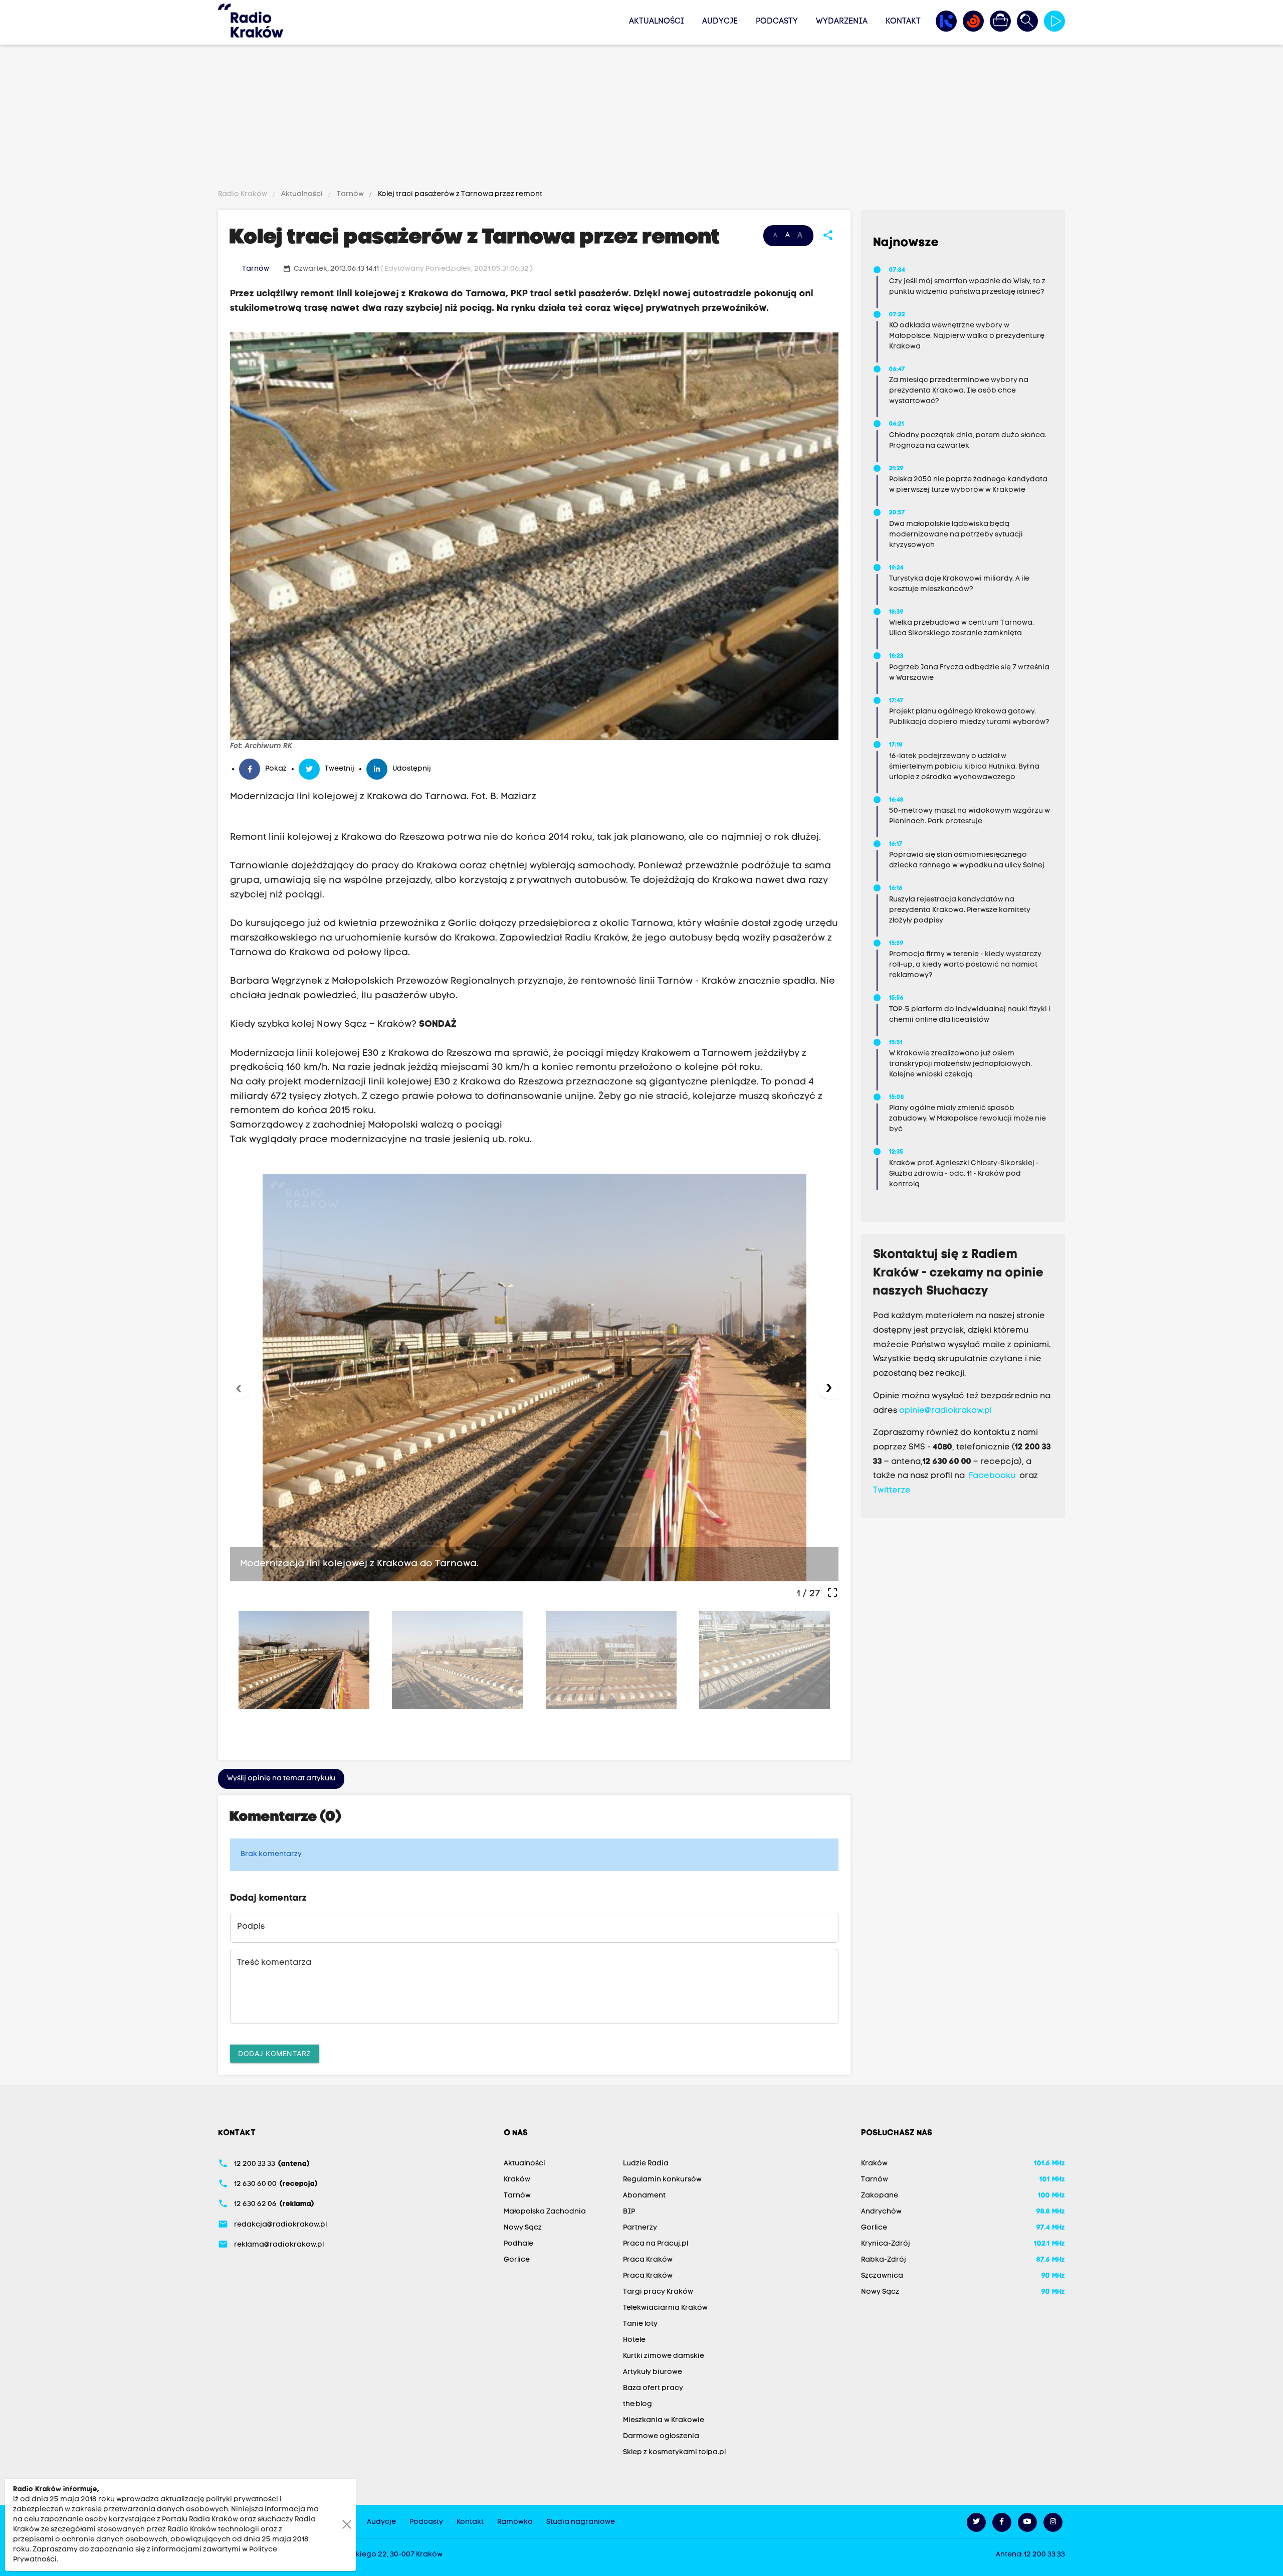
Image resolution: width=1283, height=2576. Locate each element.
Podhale (518, 2244)
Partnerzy (640, 2228)
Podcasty (777, 22)
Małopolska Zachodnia (545, 2212)
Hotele (634, 2340)
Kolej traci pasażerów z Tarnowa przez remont (459, 194)
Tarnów (350, 194)
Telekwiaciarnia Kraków (665, 2308)
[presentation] (241, 1388)
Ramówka (515, 2522)
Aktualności (657, 22)
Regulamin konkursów (662, 2180)
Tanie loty (640, 2324)
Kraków (517, 2180)
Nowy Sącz (523, 2228)
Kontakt (903, 22)
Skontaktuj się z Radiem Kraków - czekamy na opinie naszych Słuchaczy (958, 1273)
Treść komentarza (274, 1963)
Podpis (251, 1927)
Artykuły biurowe (653, 2372)
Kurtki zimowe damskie (664, 2356)
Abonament (644, 2196)
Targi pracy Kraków (658, 2292)
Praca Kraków (648, 2260)
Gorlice (517, 2260)
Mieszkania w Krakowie (664, 2420)
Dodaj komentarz (275, 2053)
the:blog (637, 2404)
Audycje (720, 22)
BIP (629, 2212)
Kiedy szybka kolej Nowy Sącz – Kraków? (344, 1025)
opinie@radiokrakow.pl (945, 1411)
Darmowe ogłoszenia (661, 2436)
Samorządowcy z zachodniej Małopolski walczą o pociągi (366, 1125)
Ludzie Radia (646, 2164)
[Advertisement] (641, 119)
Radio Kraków (243, 194)
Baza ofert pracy (653, 2388)
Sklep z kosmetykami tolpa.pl (674, 2452)
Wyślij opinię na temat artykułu (281, 1779)
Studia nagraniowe (581, 2522)
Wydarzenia (842, 22)
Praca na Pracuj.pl (656, 2244)
